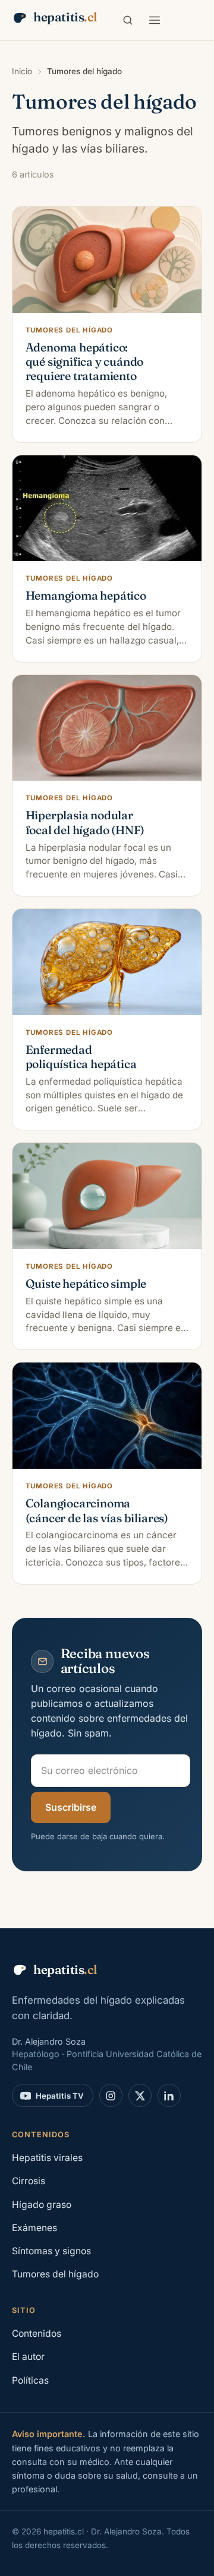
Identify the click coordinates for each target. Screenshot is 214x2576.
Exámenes (34, 2228)
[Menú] (155, 20)
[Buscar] (128, 20)
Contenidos (37, 2333)
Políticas (30, 2380)
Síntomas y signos (51, 2251)
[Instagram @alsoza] (111, 2095)
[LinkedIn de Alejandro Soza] (169, 2095)
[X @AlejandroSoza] (140, 2095)
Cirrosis (29, 2181)
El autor (28, 2357)
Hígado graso (42, 2205)
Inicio (22, 71)
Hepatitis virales (47, 2158)
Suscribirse (71, 1807)
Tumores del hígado (55, 2274)
